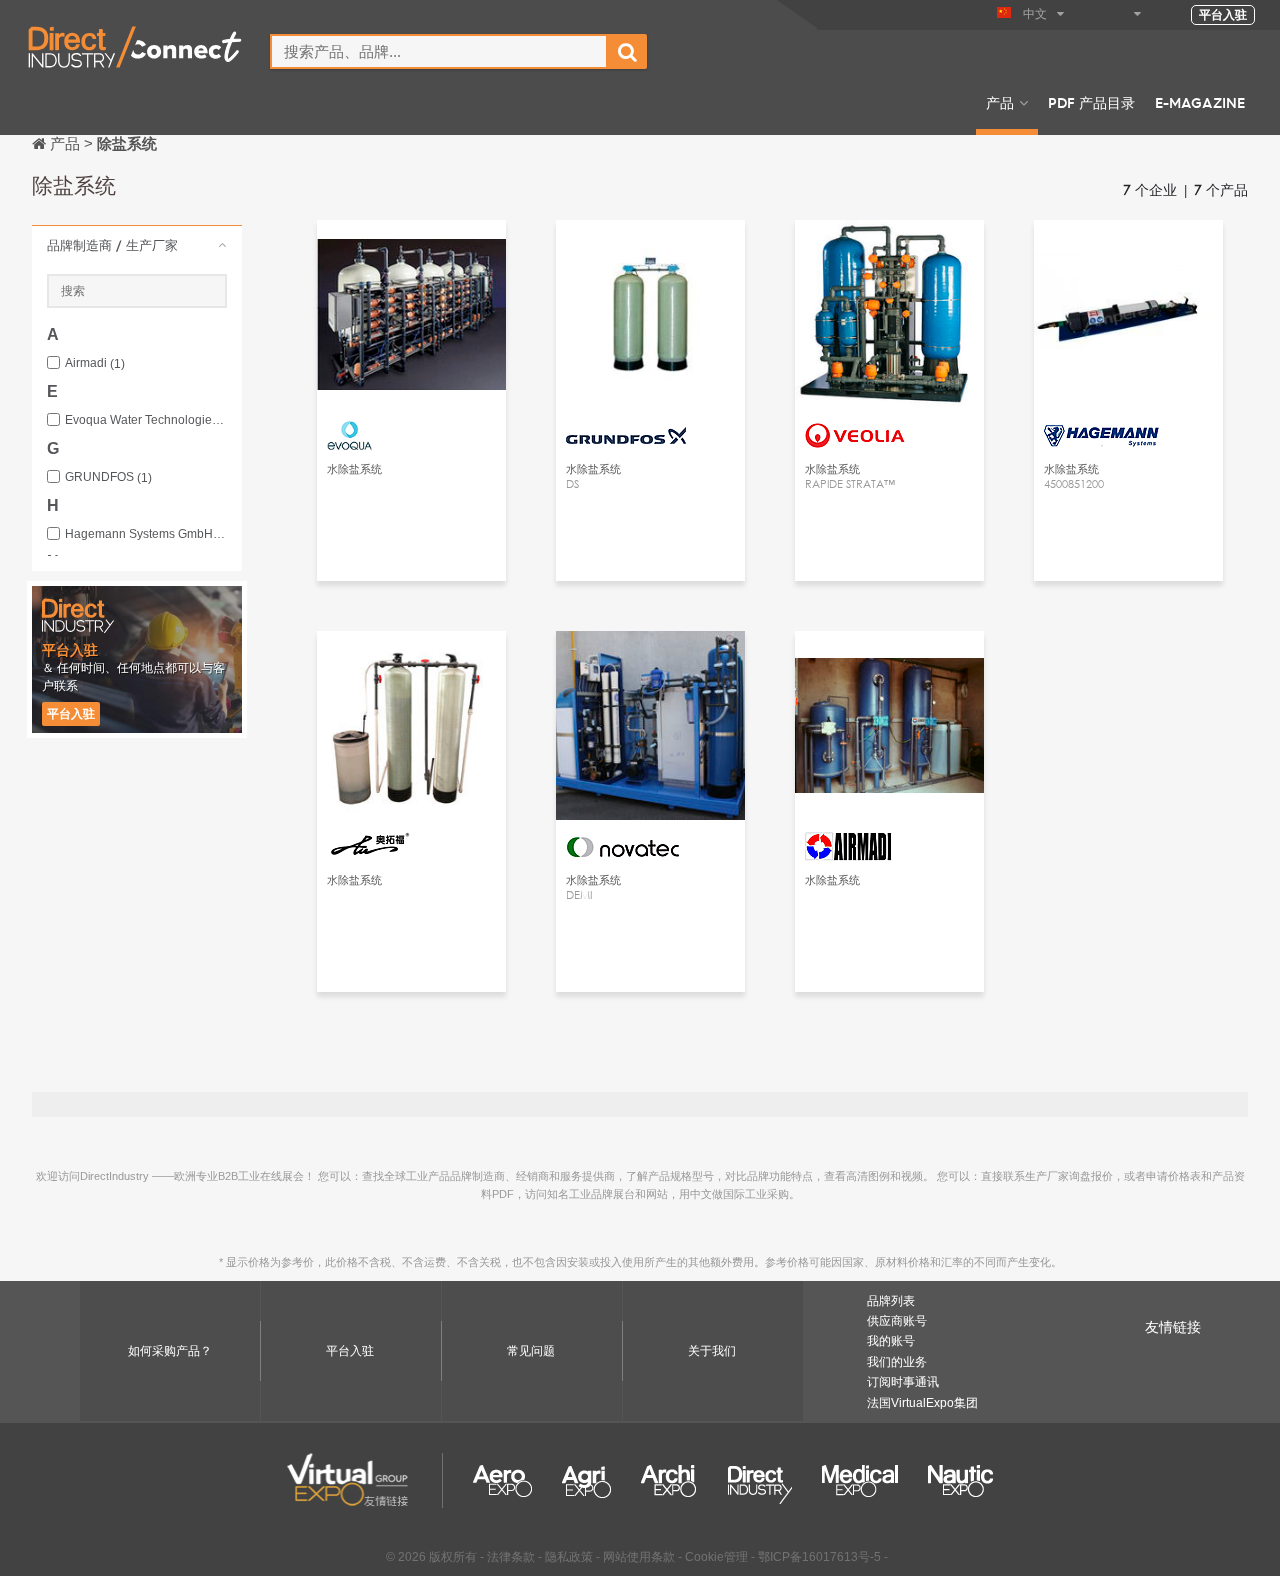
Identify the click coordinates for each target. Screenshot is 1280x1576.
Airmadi (95, 363)
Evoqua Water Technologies (146, 420)
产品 (1000, 102)
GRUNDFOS (108, 477)
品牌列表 (891, 1301)
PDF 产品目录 (1091, 102)
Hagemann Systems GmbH (146, 534)
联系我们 (412, 253)
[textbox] (439, 51)
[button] (137, 245)
